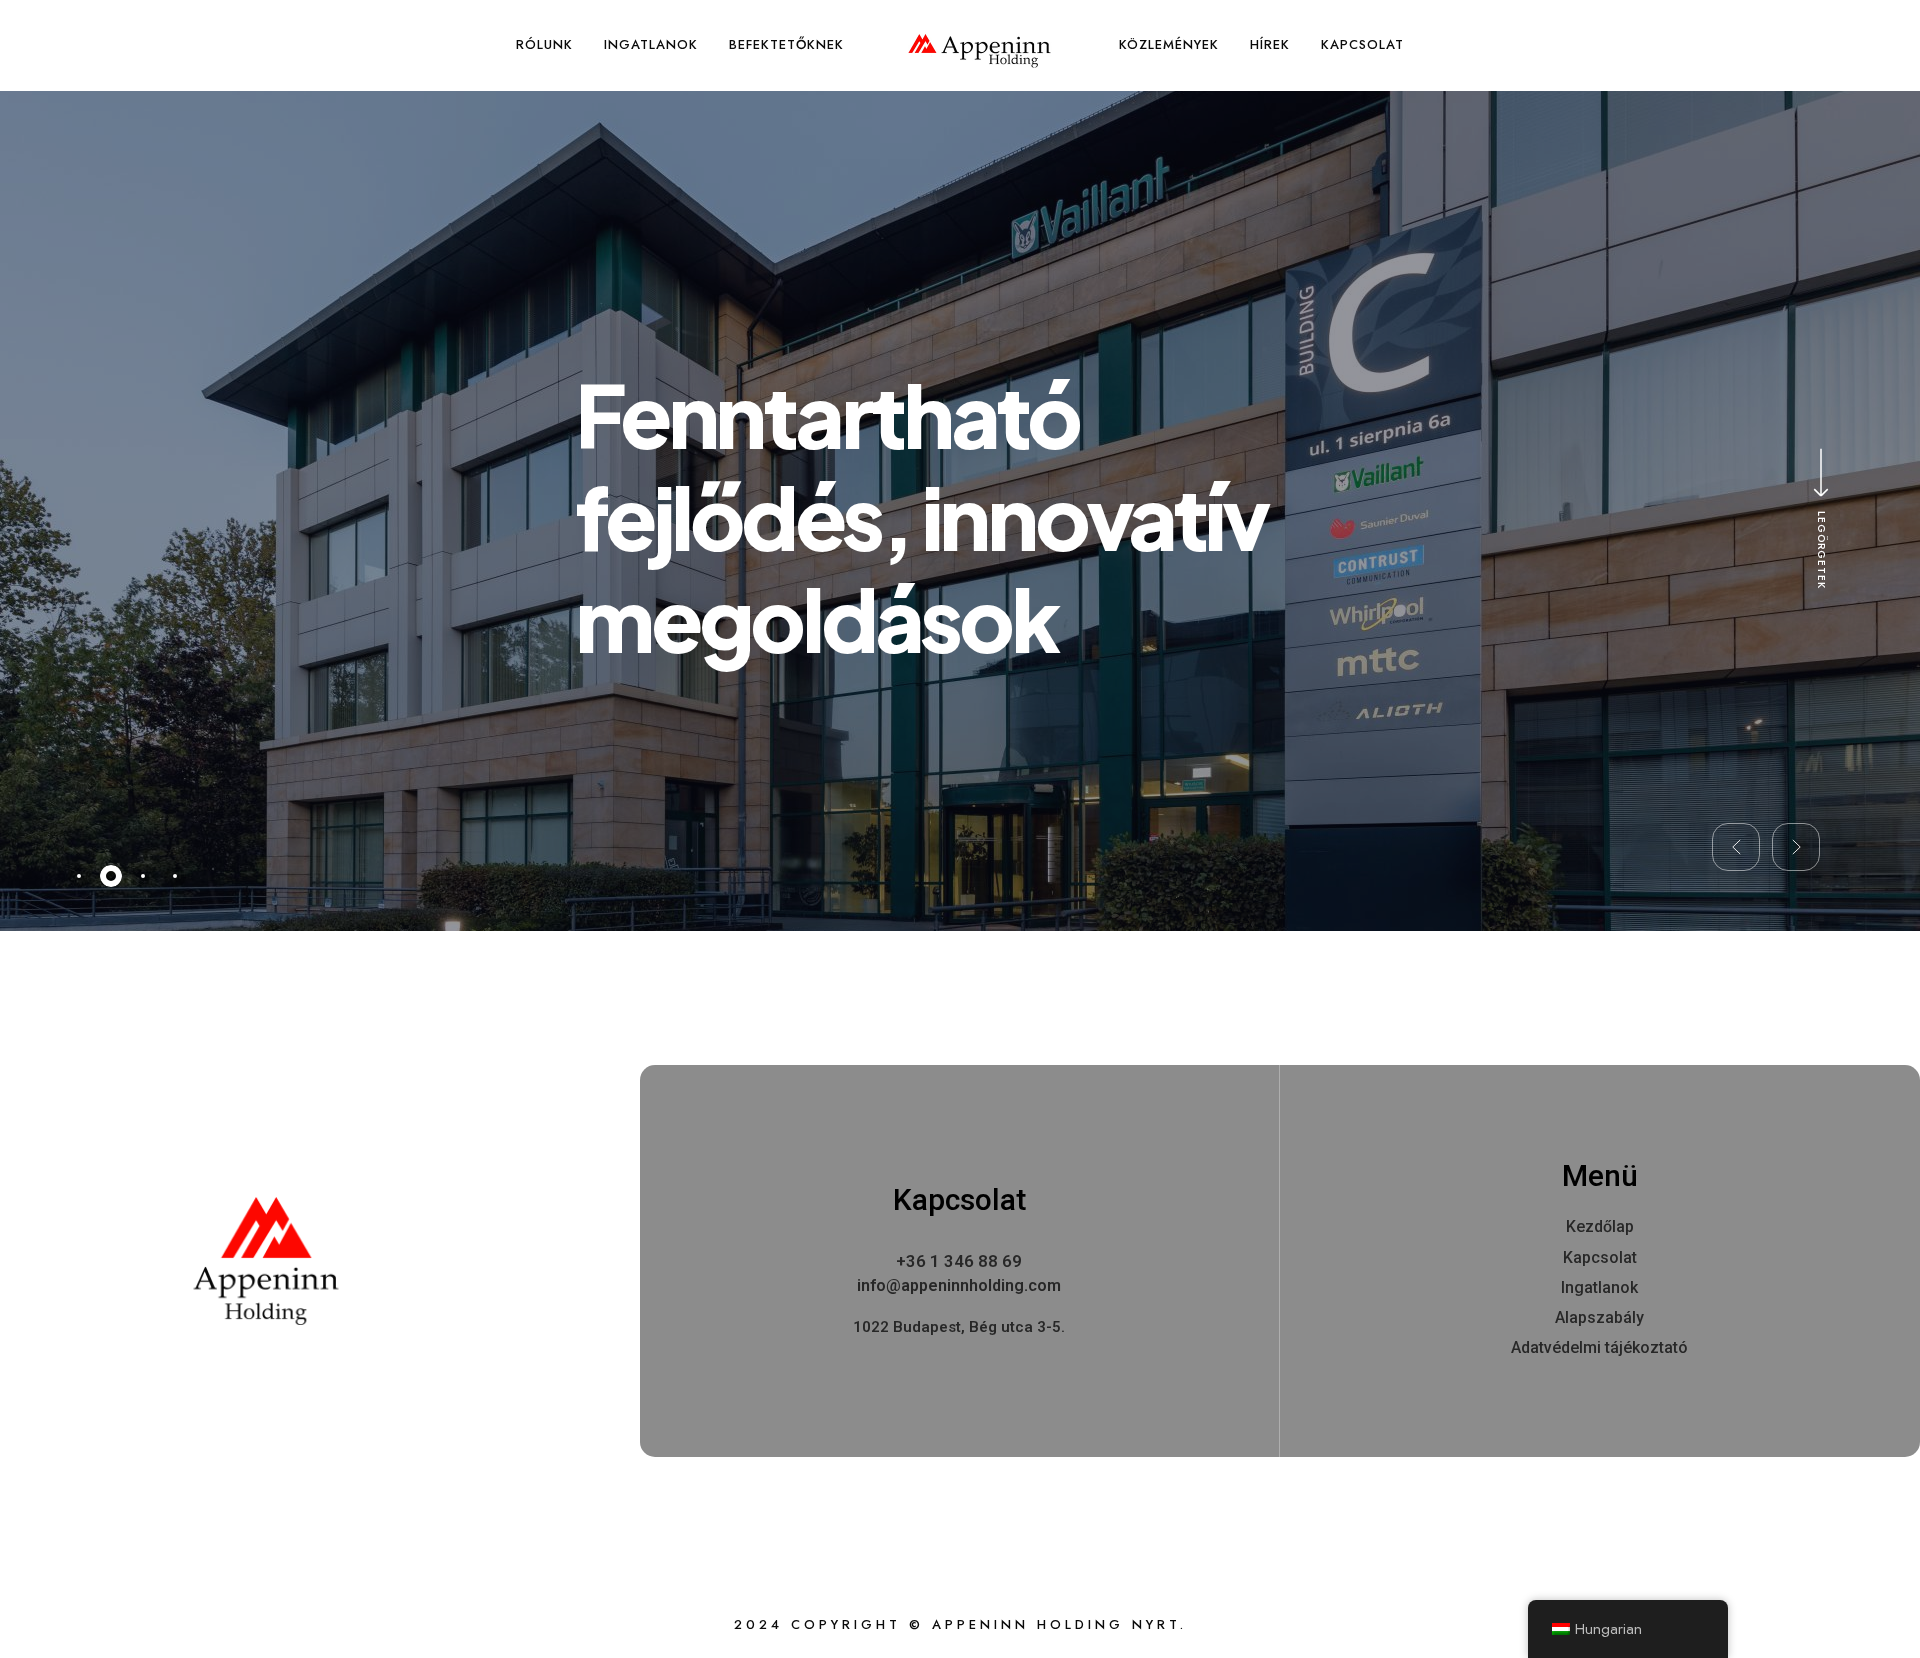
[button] (1736, 847)
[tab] (79, 876)
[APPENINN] (979, 51)
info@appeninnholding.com (959, 1285)
